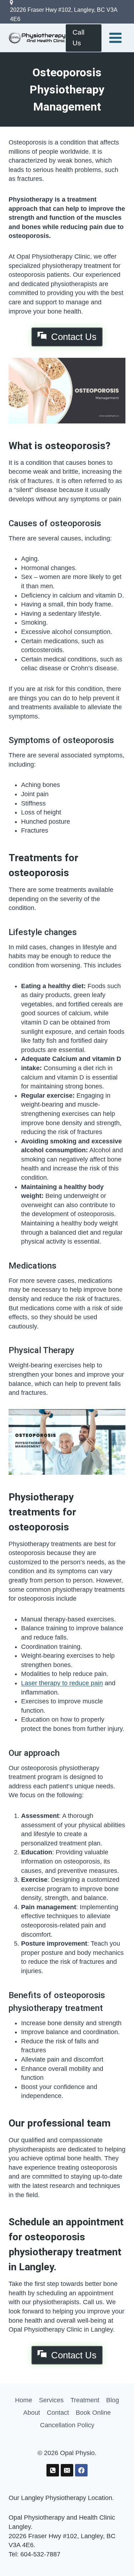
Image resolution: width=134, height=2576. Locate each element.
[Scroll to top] (116, 2555)
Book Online (93, 2413)
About (32, 2413)
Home (24, 2400)
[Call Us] (53, 2470)
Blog (113, 2400)
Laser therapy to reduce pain (62, 1683)
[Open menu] (115, 38)
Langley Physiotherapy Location (67, 2498)
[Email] (67, 2470)
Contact (58, 2413)
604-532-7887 (40, 2554)
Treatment (85, 2400)
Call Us (78, 38)
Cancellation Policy (67, 2425)
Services (51, 2400)
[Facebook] (81, 2470)
